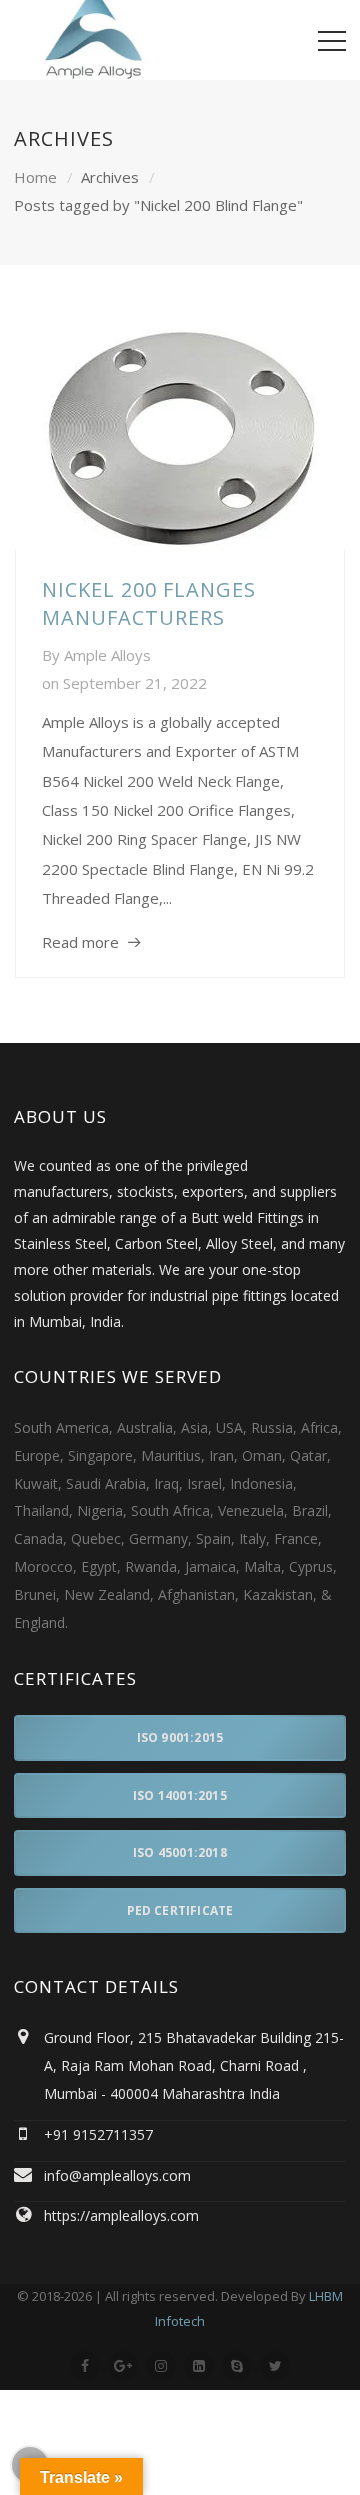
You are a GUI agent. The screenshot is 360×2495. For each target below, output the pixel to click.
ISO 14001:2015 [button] (180, 1795)
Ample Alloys (107, 655)
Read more (80, 942)
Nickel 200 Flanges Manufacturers (149, 603)
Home (35, 177)
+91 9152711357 (98, 2134)
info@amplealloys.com (117, 2175)
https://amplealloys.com (121, 2215)
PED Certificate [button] (180, 1910)
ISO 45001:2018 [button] (180, 1852)
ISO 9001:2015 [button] (180, 1737)
